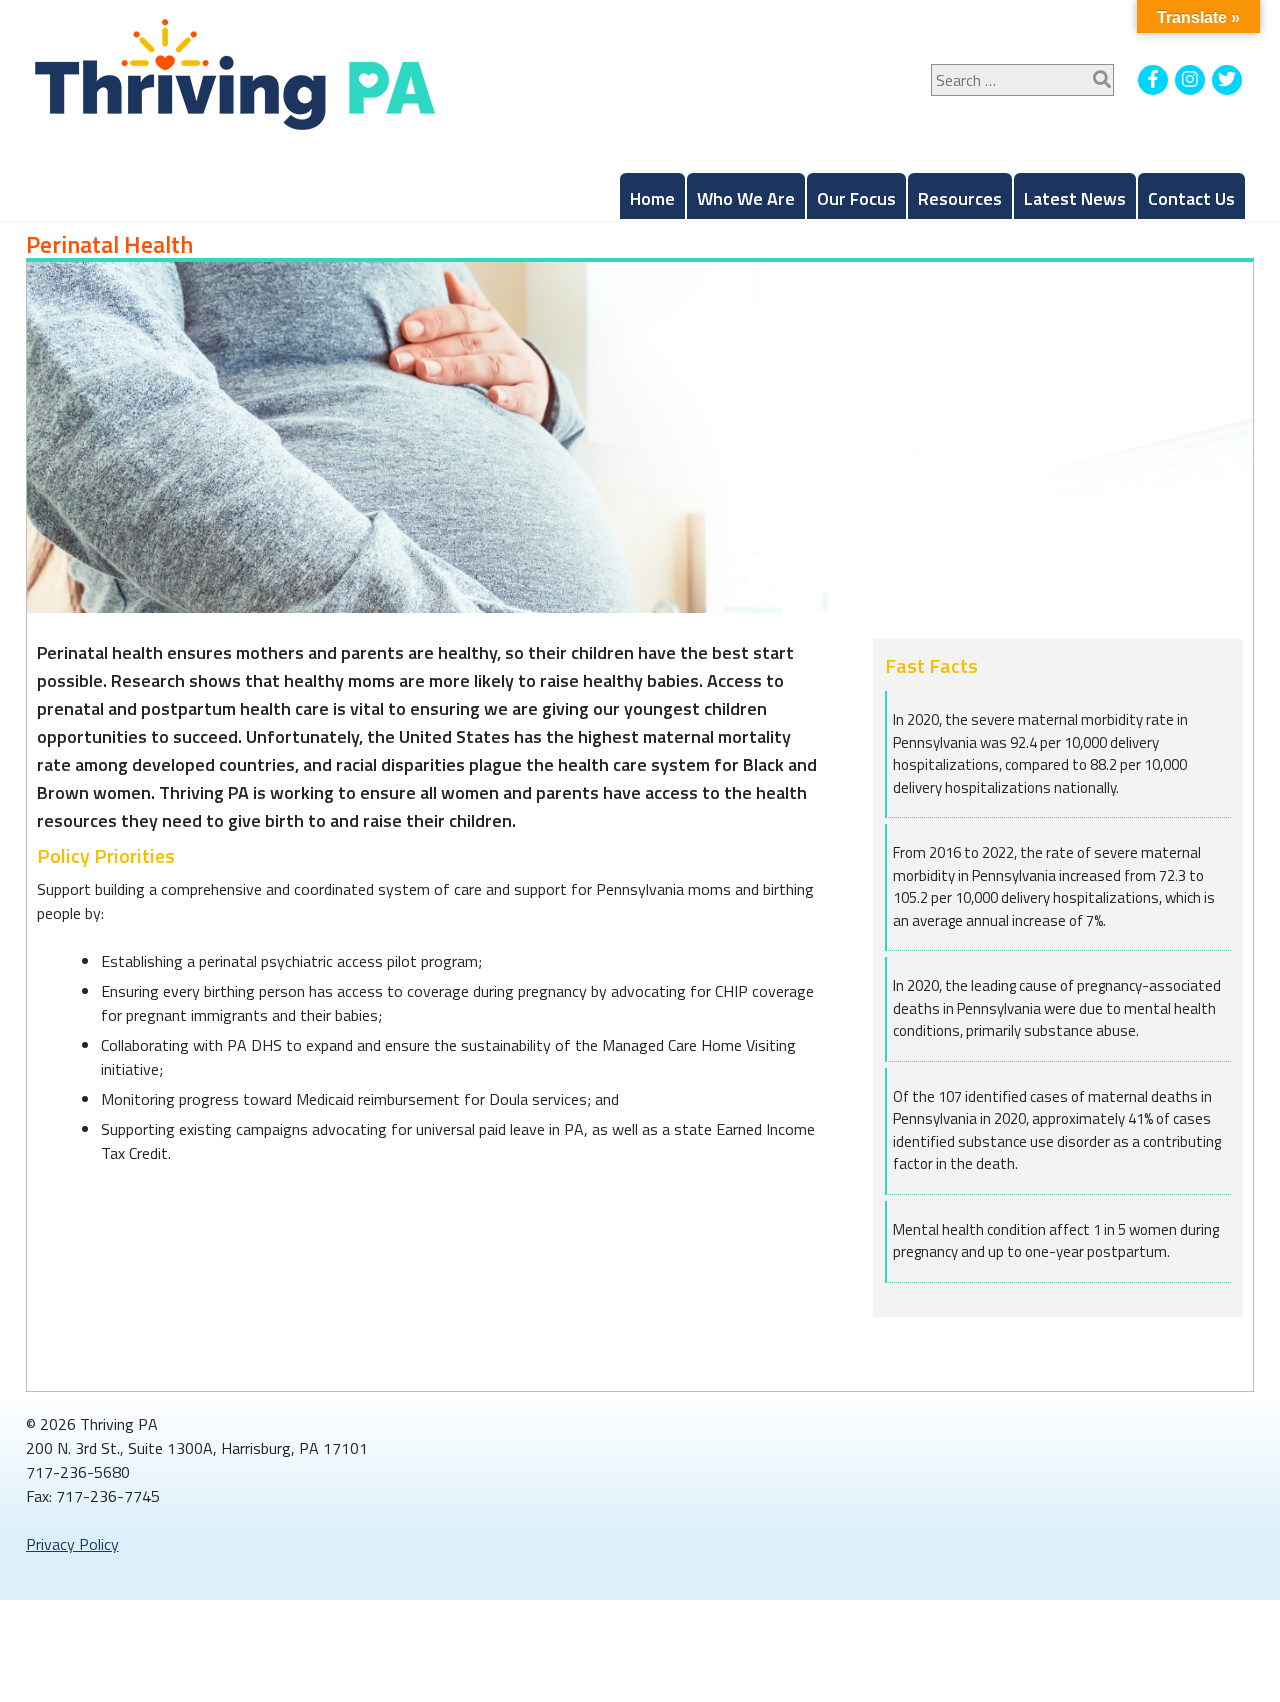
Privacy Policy (72, 1544)
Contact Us (1191, 198)
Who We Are (746, 198)
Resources (960, 198)
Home (652, 198)
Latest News (1075, 198)
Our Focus (856, 198)
